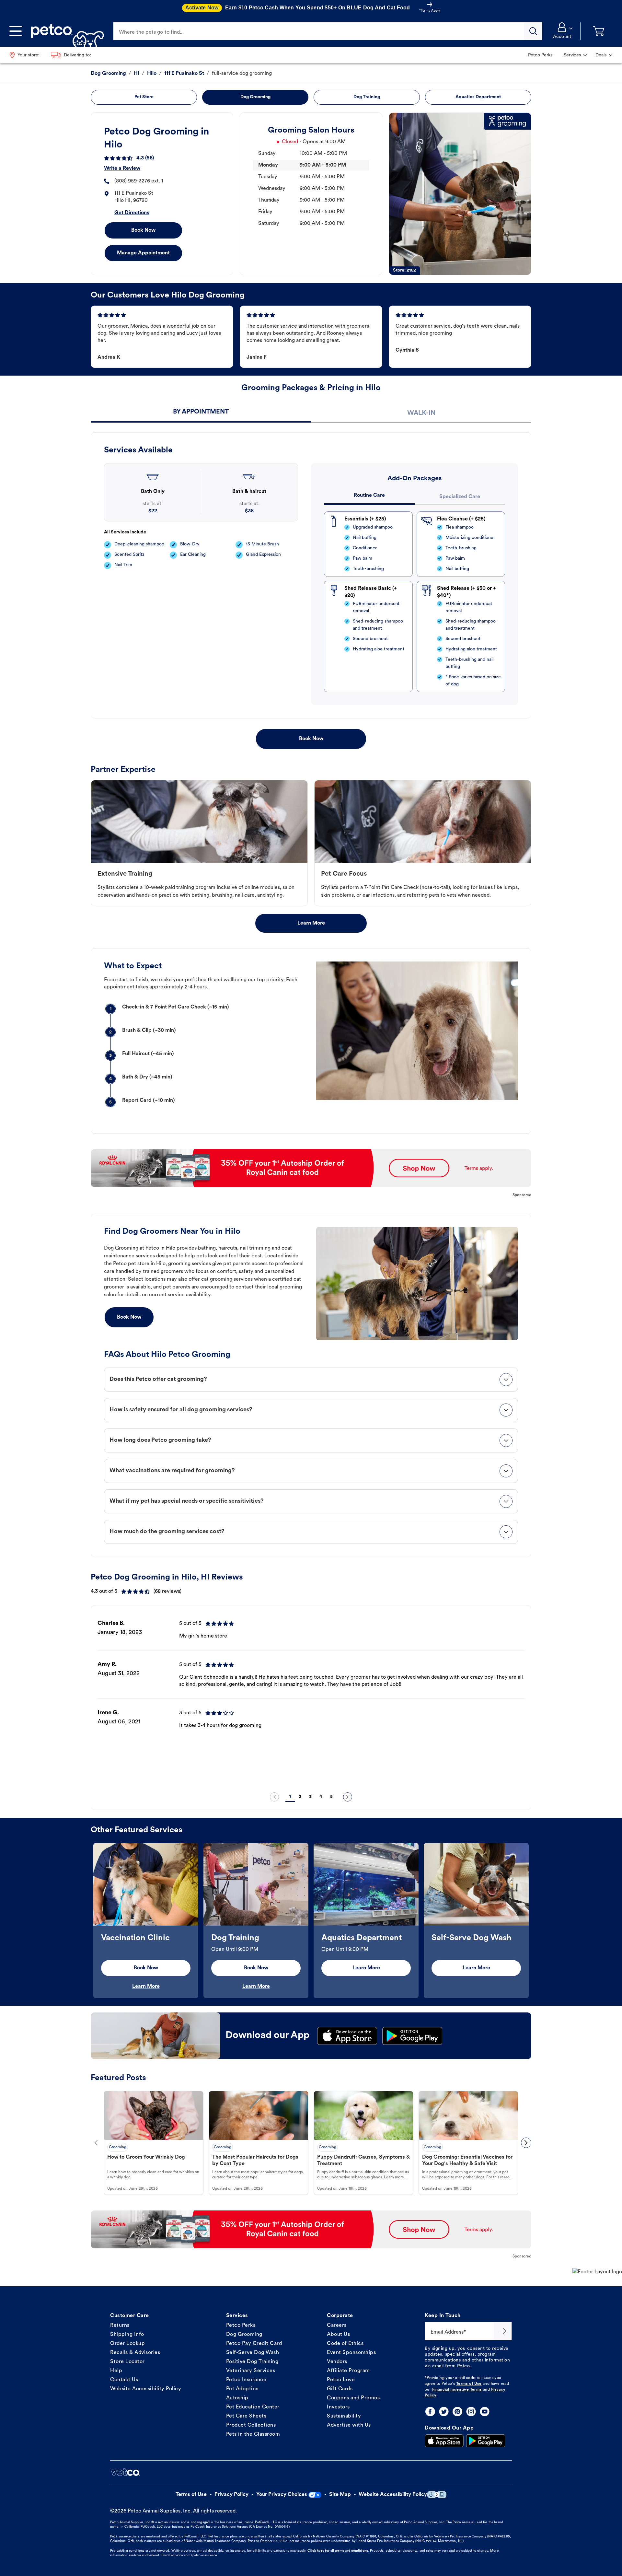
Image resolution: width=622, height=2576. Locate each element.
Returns (120, 2325)
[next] (348, 1797)
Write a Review (122, 169)
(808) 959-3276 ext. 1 (139, 181)
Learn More (311, 923)
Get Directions (132, 213)
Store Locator (127, 2362)
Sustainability (344, 2416)
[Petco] (65, 31)
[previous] (274, 1797)
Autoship (237, 2398)
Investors (338, 2407)
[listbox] (311, 1699)
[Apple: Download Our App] (444, 2441)
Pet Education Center (253, 2407)
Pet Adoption (242, 2389)
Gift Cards (340, 2389)
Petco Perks (241, 2325)
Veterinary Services (251, 2371)
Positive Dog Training (252, 2362)
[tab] (201, 413)
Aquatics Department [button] (478, 97)
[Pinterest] (457, 2412)
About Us (338, 2335)
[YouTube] (485, 2412)
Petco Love (341, 2380)
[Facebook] (430, 2412)
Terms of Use (469, 2384)
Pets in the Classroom (253, 2434)
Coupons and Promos (353, 2398)
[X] (444, 2412)
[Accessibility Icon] (437, 2494)
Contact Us (124, 2380)
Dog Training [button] (367, 97)
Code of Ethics (345, 2344)
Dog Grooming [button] (255, 97)
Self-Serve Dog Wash (253, 2353)
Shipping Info (127, 2335)
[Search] (533, 31)
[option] (311, 1699)
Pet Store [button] (144, 97)
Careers (337, 2325)
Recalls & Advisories (135, 2353)
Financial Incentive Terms (457, 2390)
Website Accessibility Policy (146, 2389)
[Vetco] (125, 2472)
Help (116, 2371)
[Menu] (16, 31)
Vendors (337, 2362)
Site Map (340, 2495)
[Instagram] (471, 2412)
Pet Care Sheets (246, 2416)
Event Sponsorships (351, 2353)
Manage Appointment (143, 253)
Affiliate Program (348, 2371)
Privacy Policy (231, 2495)
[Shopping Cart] (599, 31)
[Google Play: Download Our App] (486, 2441)
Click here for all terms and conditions (338, 2551)
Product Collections (251, 2425)
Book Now (143, 230)
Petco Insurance (246, 2380)
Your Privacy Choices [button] (282, 2495)
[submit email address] (503, 2331)
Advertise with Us (349, 2425)
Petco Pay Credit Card (254, 2344)
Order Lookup (127, 2344)
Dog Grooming (244, 2335)
